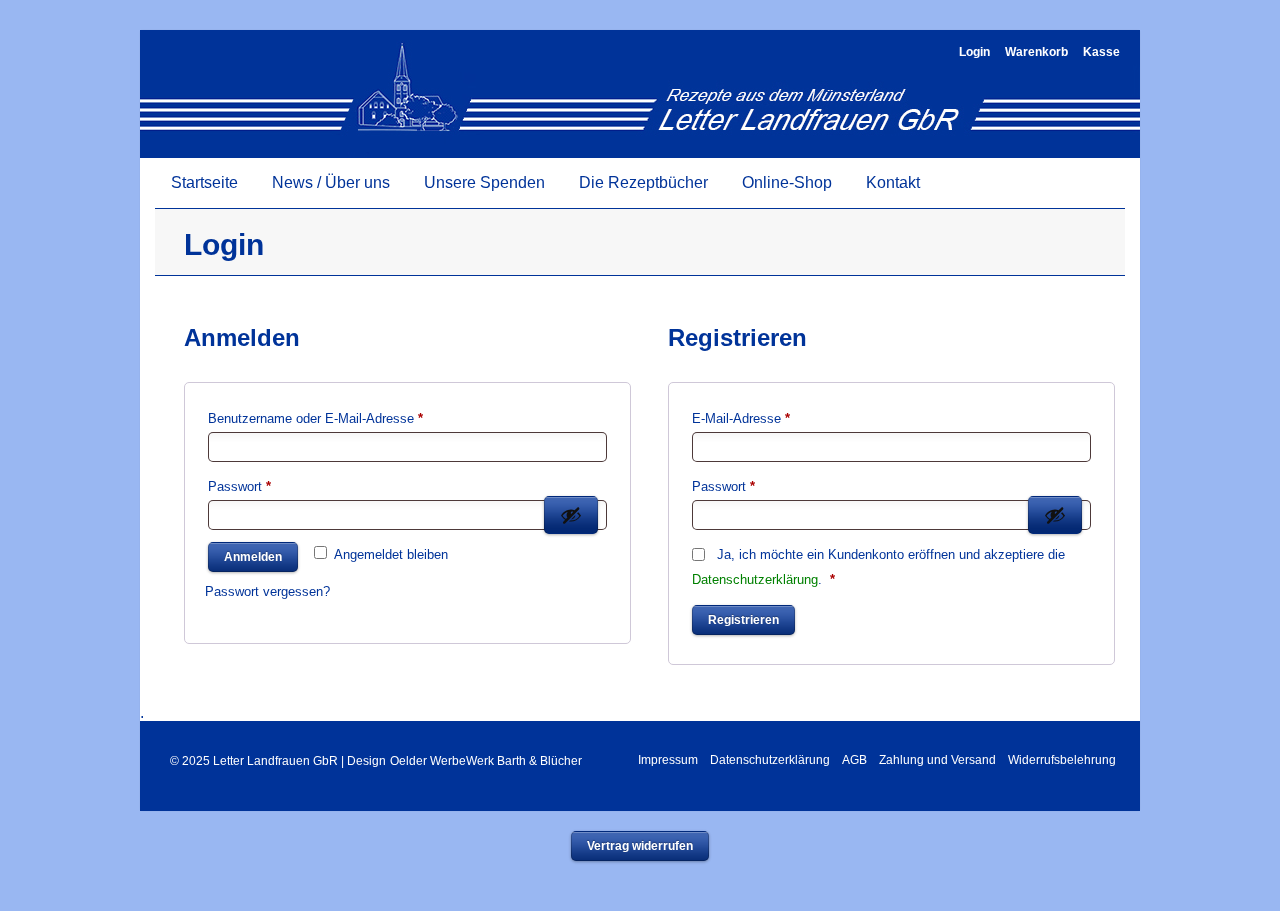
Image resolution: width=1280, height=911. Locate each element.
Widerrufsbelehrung (1062, 760)
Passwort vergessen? (267, 591)
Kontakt (893, 182)
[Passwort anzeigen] (571, 515)
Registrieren (743, 620)
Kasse (1101, 52)
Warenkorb (1036, 52)
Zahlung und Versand (937, 760)
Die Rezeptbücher (643, 182)
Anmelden (253, 557)
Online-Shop (787, 182)
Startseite (204, 182)
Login (974, 52)
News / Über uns (331, 182)
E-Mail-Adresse (773, 418)
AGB (854, 760)
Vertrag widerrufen (640, 846)
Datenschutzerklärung (755, 579)
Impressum (668, 760)
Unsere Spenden (484, 182)
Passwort (272, 486)
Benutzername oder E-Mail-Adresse (348, 418)
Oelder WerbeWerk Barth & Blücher (486, 761)
